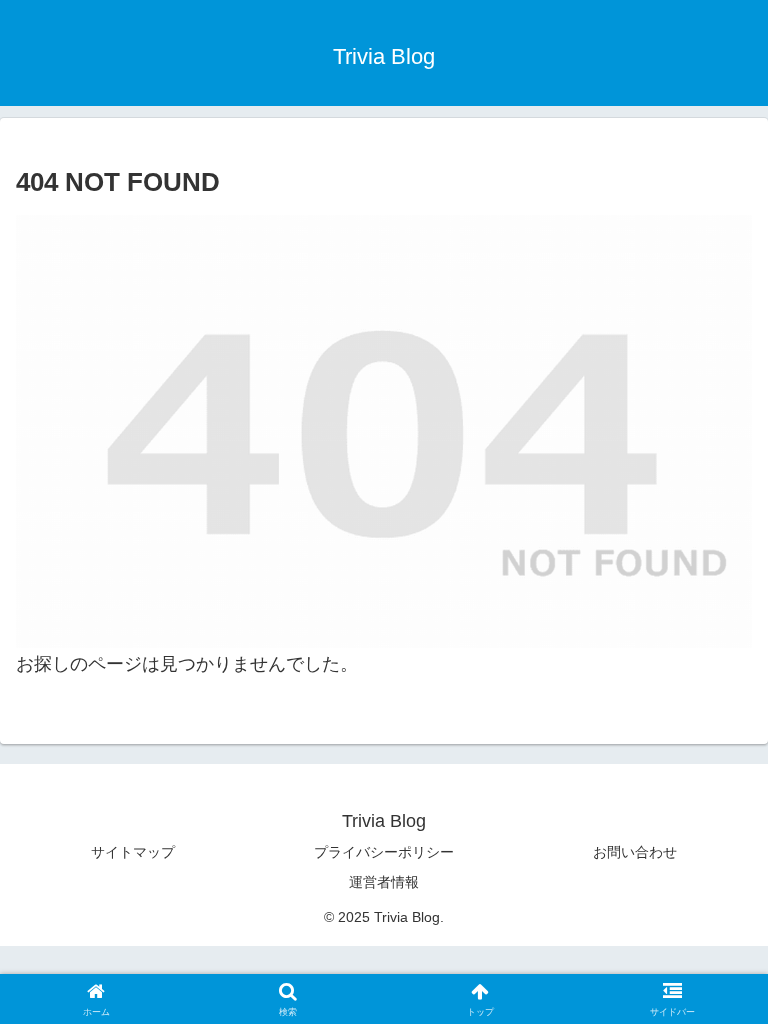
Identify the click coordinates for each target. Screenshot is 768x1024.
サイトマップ (133, 852)
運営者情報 (384, 882)
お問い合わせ (635, 852)
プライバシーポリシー (384, 852)
